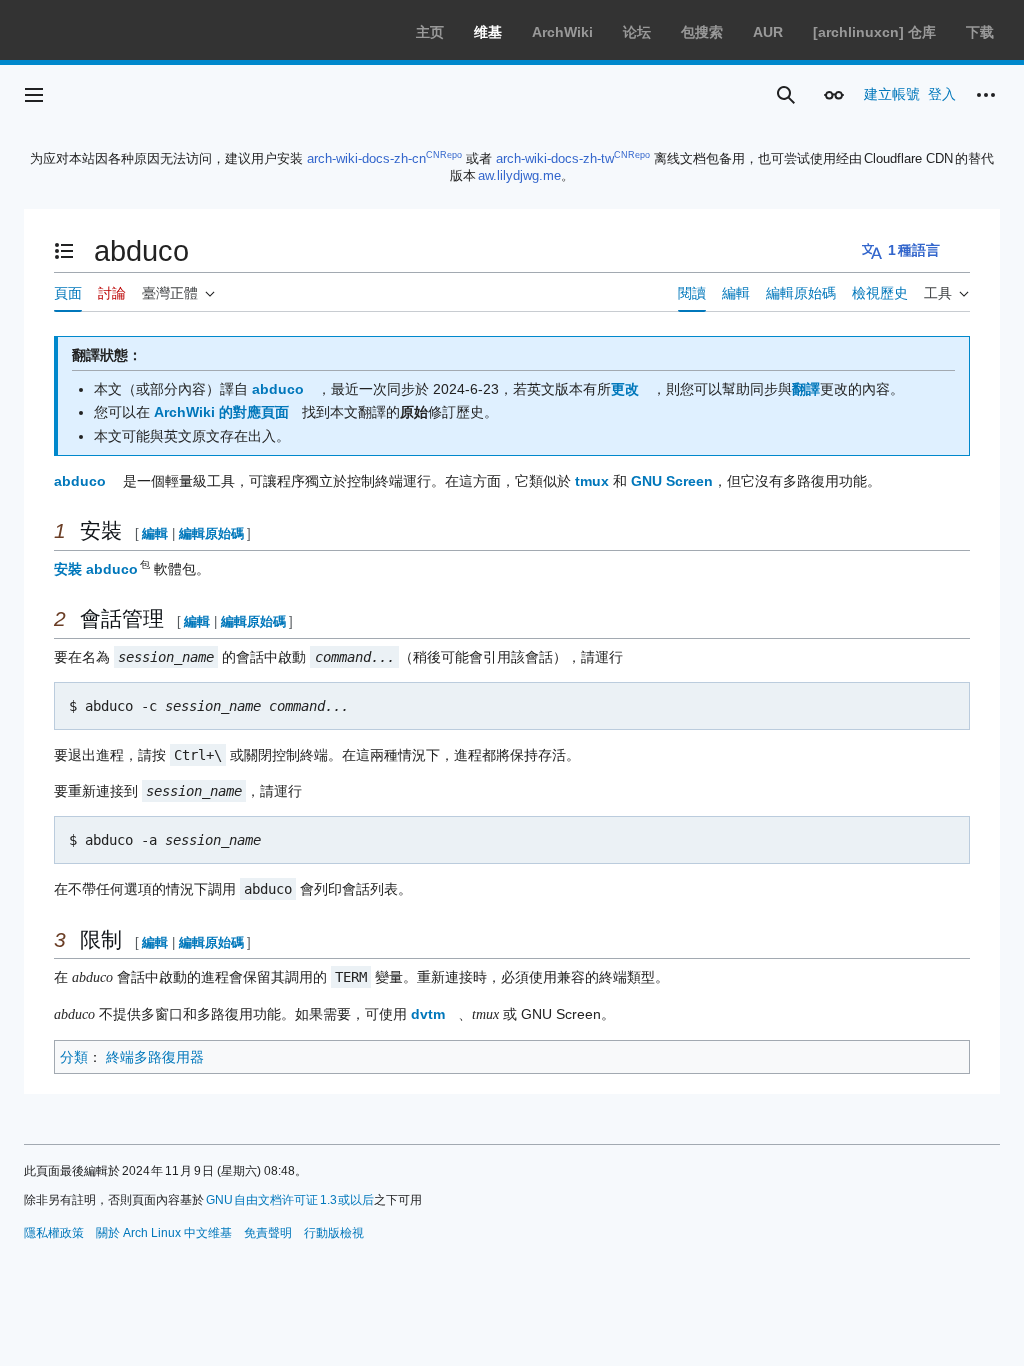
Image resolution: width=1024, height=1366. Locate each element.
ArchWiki (562, 32)
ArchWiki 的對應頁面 (221, 412)
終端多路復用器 (155, 1057)
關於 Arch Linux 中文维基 (164, 1233)
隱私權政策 (54, 1233)
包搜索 (702, 32)
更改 (625, 389)
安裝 (68, 569)
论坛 (637, 32)
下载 (980, 32)
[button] (34, 95)
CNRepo (444, 155)
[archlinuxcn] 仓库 (874, 32)
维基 (488, 32)
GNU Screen (672, 481)
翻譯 (806, 389)
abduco (278, 389)
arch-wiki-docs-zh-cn (366, 158)
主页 (430, 32)
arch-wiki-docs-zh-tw (555, 158)
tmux (592, 481)
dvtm (428, 1014)
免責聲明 (268, 1233)
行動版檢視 (334, 1233)
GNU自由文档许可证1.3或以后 (290, 1200)
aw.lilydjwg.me (519, 175)
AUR (768, 32)
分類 (74, 1057)
